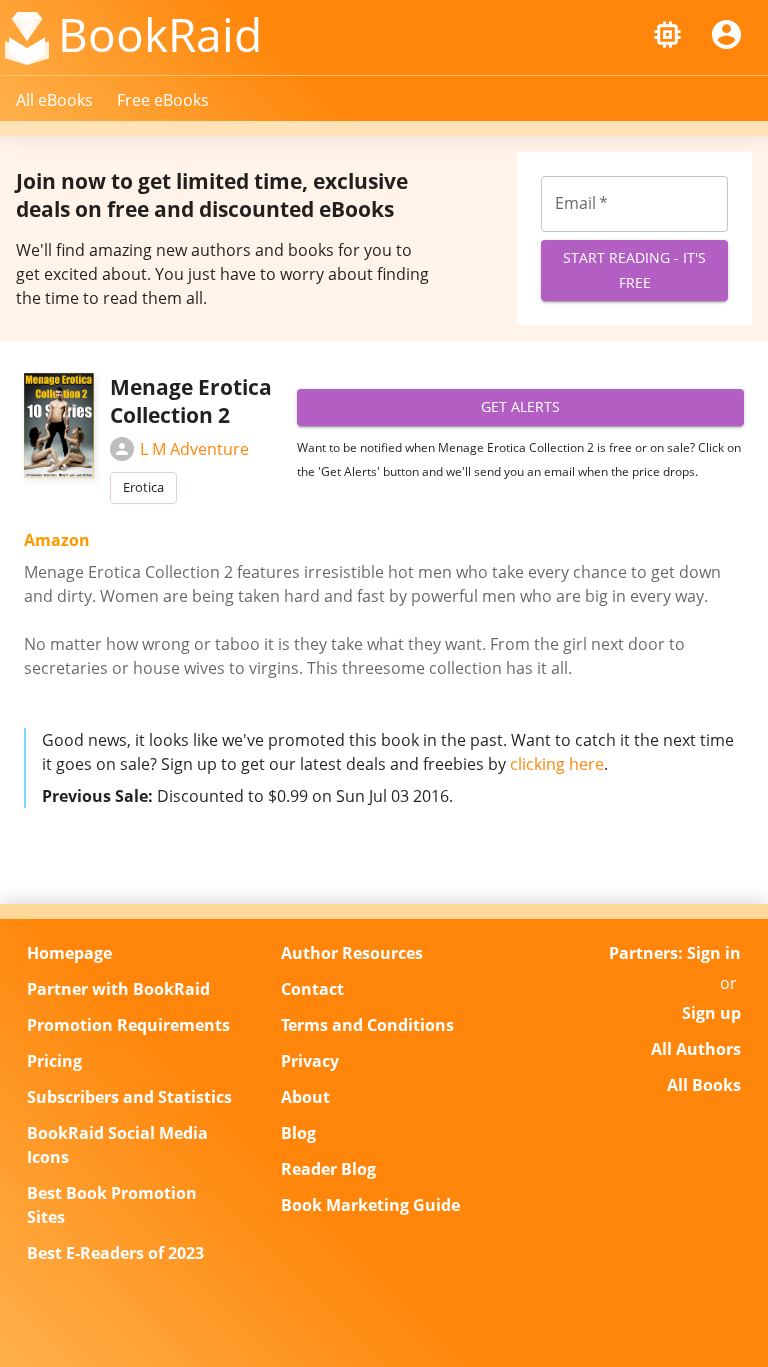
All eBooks (54, 100)
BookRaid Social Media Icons (117, 1145)
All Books (704, 1085)
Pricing (54, 1061)
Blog (298, 1133)
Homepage (69, 953)
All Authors (696, 1049)
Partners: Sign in (675, 953)
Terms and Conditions (367, 1025)
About (305, 1097)
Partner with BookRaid (118, 989)
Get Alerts (520, 406)
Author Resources (352, 953)
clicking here (557, 764)
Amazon (57, 540)
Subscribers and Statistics (129, 1097)
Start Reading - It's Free (634, 270)
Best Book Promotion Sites (112, 1205)
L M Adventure (194, 449)
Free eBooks (163, 100)
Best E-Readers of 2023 (115, 1253)
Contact (312, 989)
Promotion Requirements (128, 1025)
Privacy (310, 1061)
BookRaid (160, 34)
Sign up (711, 1013)
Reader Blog (328, 1169)
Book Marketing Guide (370, 1205)
